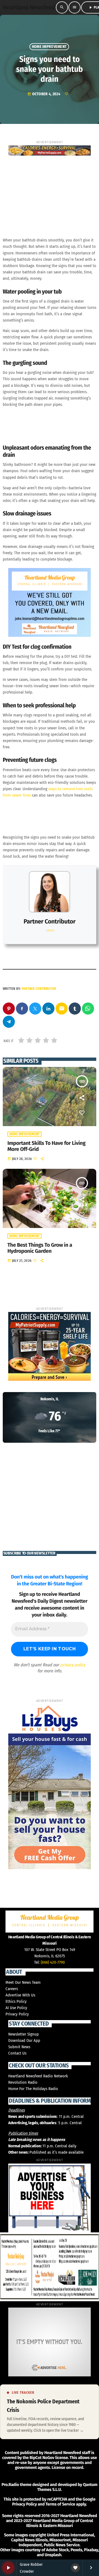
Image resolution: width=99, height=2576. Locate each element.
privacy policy (73, 1665)
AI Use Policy (16, 2008)
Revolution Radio (23, 2082)
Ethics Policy (16, 2001)
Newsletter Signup (24, 2034)
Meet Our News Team (23, 1982)
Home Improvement (49, 47)
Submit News (19, 2047)
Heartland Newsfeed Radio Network (38, 2076)
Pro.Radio (10, 2485)
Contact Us (17, 2053)
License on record (68, 2468)
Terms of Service (60, 2504)
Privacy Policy (17, 2014)
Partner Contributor (50, 921)
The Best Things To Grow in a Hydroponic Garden (40, 1248)
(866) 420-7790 (53, 1962)
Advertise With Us (20, 1995)
